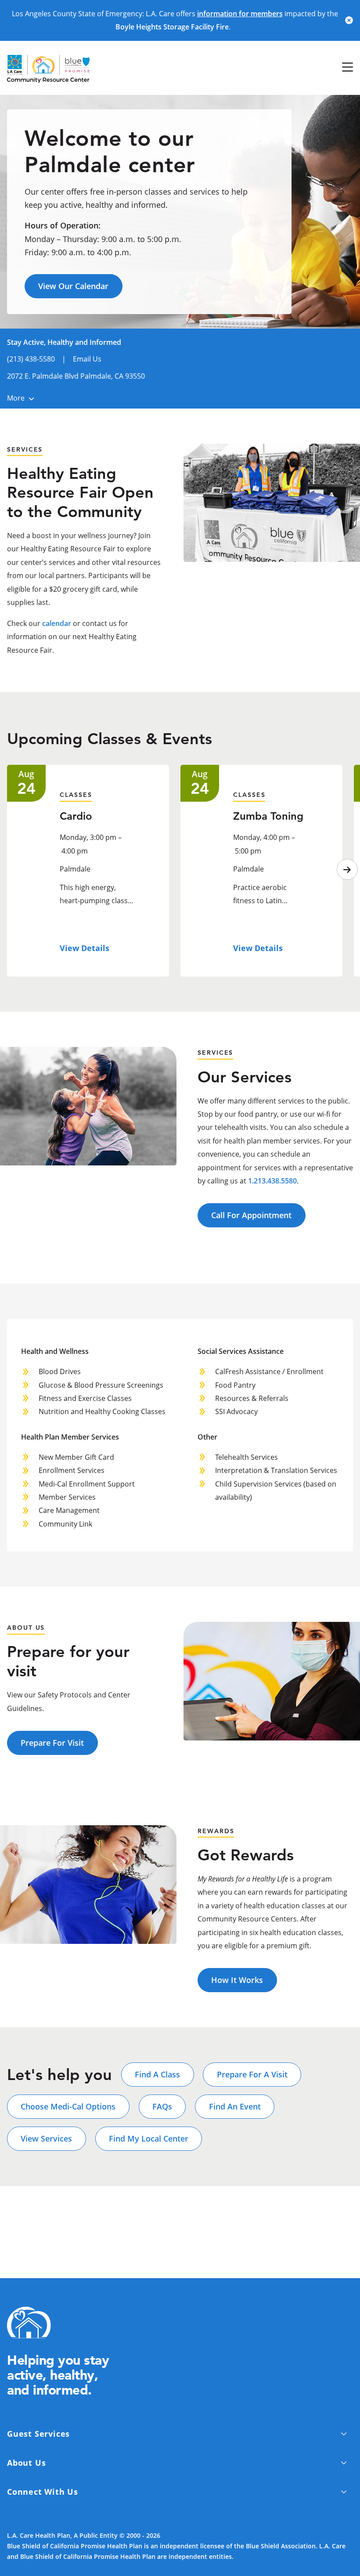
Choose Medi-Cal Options (68, 2106)
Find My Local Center (149, 2138)
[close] (349, 20)
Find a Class (157, 2074)
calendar (57, 623)
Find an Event (235, 2106)
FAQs (162, 2106)
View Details (85, 948)
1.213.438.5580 (272, 1181)
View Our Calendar (73, 286)
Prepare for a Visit (252, 2074)
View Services (46, 2138)
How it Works (237, 1980)
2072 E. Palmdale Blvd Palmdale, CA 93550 (76, 376)
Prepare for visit (52, 1743)
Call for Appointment (251, 1215)
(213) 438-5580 (31, 359)
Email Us (87, 359)
